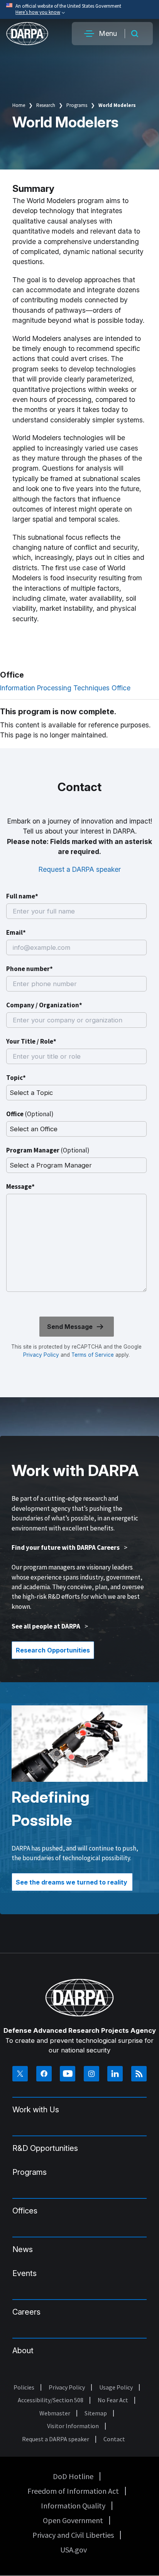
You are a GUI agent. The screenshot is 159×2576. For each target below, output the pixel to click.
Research (46, 105)
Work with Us (36, 2110)
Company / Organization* (44, 1005)
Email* (16, 932)
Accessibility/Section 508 (51, 2400)
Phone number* (30, 969)
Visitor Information (73, 2426)
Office (30, 1114)
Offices (25, 2211)
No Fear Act (113, 2400)
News (23, 2249)
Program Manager (48, 1150)
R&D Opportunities (45, 2148)
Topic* (16, 1078)
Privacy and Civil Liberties (73, 2535)
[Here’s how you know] (79, 9)
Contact (114, 2439)
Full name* (22, 896)
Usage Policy (116, 2387)
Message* (20, 1186)
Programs (77, 105)
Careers (26, 2312)
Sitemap (96, 2413)
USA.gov (74, 2550)
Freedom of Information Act (73, 2491)
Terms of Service (92, 1355)
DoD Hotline (73, 2476)
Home (19, 105)
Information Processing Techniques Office (65, 688)
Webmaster (55, 2413)
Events (25, 2273)
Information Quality (73, 2506)
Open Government (73, 2520)
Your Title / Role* (31, 1041)
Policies (24, 2387)
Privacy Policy (41, 1355)
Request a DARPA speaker (80, 869)
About (23, 2351)
